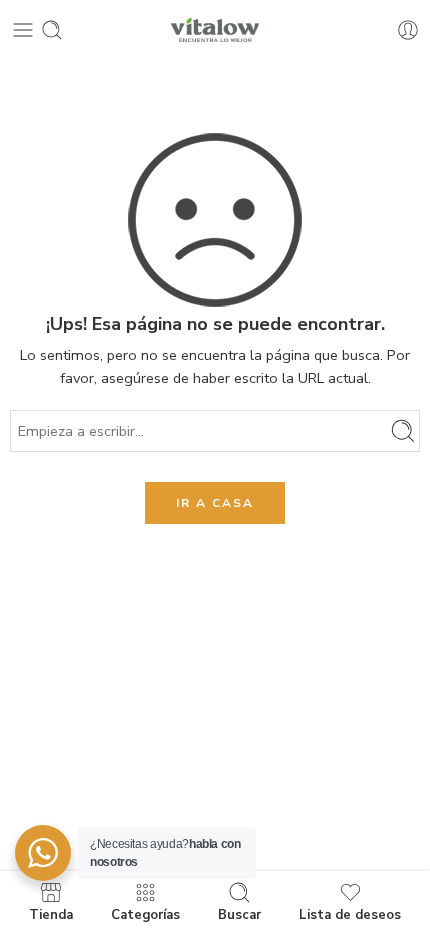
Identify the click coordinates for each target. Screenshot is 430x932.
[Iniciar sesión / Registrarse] (408, 30)
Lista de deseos (350, 914)
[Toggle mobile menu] (23, 30)
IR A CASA (215, 503)
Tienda (51, 914)
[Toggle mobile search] (52, 30)
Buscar (239, 914)
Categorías (145, 914)
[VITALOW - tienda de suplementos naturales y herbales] (215, 30)
